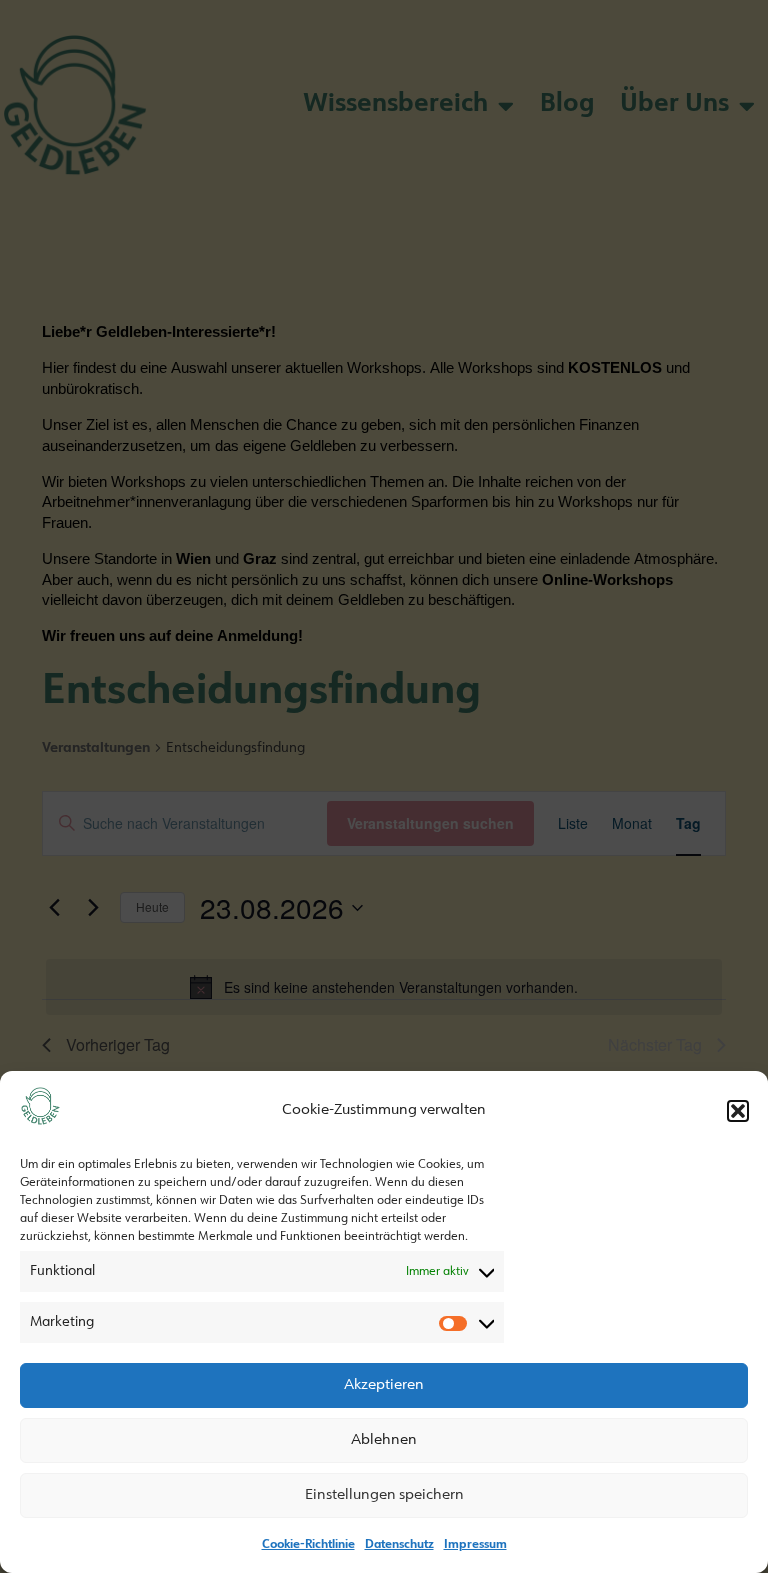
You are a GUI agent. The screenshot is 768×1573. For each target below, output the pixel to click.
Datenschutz (399, 1545)
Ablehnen (384, 1440)
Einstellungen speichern (384, 1495)
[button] (738, 1111)
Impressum (475, 1545)
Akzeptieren (384, 1385)
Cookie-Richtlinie (308, 1545)
